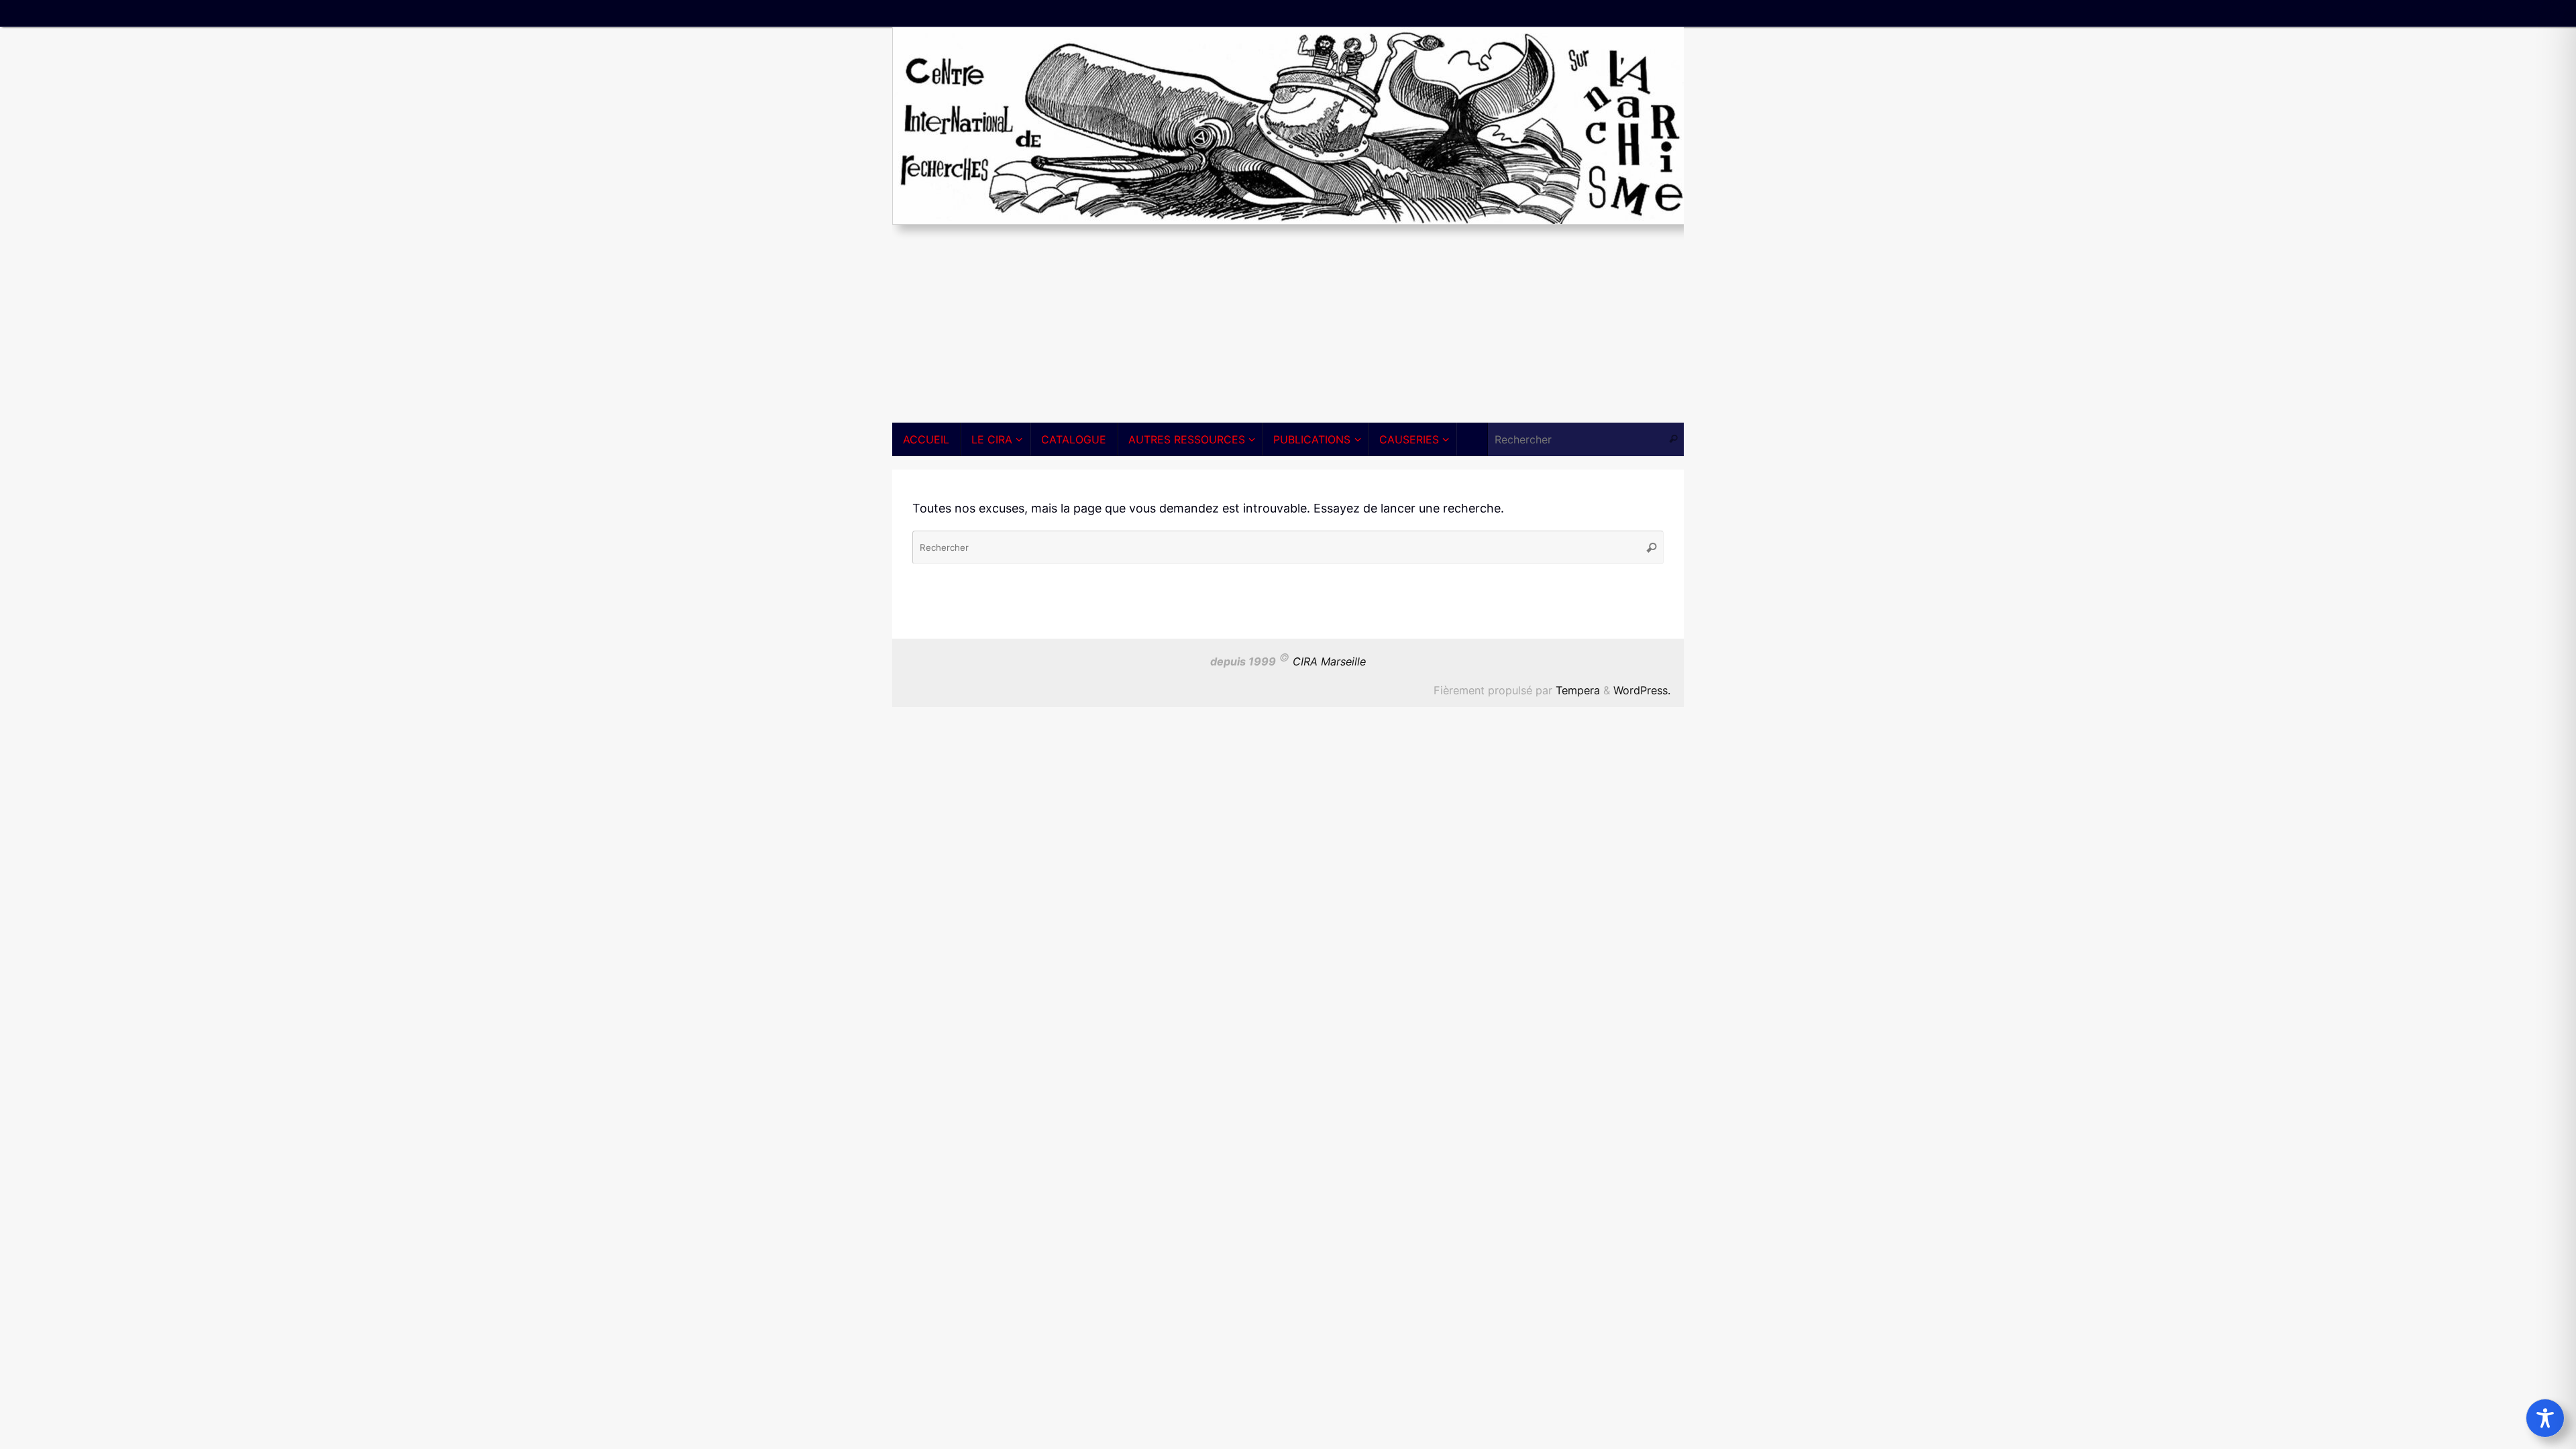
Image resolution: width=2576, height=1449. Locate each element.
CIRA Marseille (1329, 662)
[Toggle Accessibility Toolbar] (2545, 1418)
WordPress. (1642, 690)
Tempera (1578, 690)
